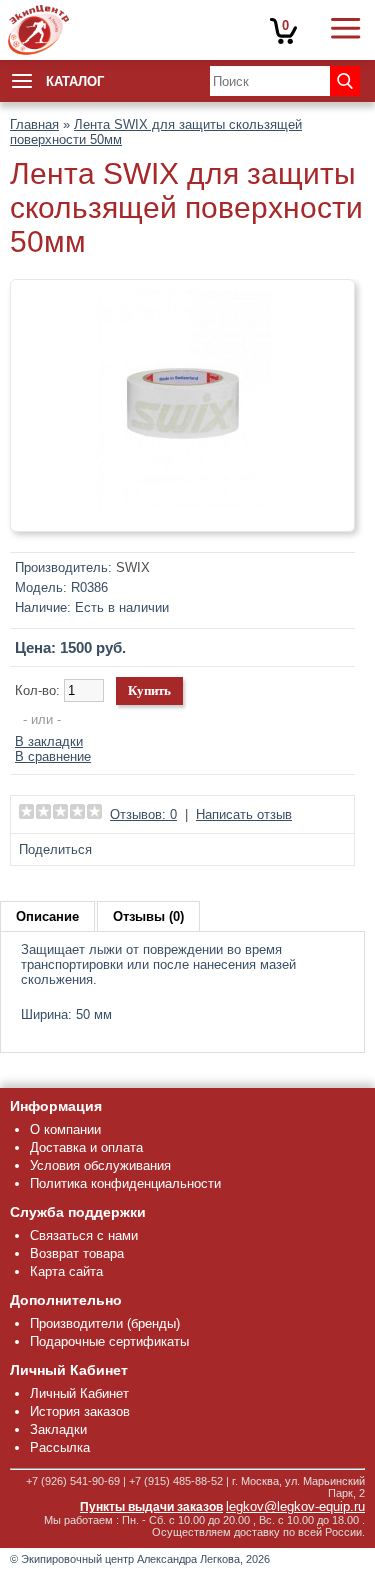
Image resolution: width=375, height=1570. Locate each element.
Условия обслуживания (100, 1165)
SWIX (133, 567)
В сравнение (53, 756)
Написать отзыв (244, 814)
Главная (34, 124)
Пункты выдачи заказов (151, 1507)
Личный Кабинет (79, 1393)
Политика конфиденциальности (125, 1183)
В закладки (49, 741)
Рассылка (60, 1447)
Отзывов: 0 (143, 814)
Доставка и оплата (86, 1147)
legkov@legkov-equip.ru (295, 1506)
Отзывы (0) (148, 916)
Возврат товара (77, 1253)
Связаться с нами (84, 1235)
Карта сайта (66, 1271)
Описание (47, 916)
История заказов (80, 1411)
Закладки (58, 1429)
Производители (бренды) (105, 1323)
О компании (65, 1129)
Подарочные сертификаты (109, 1341)
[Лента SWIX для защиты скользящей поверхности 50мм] (183, 513)
